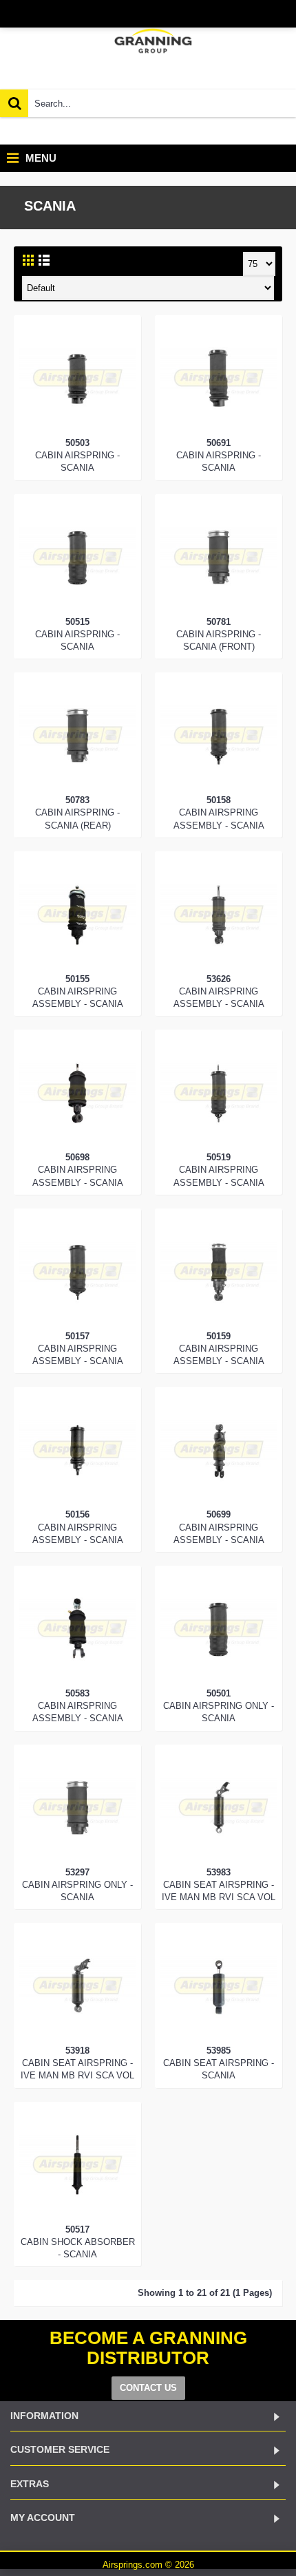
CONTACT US (148, 2388)
